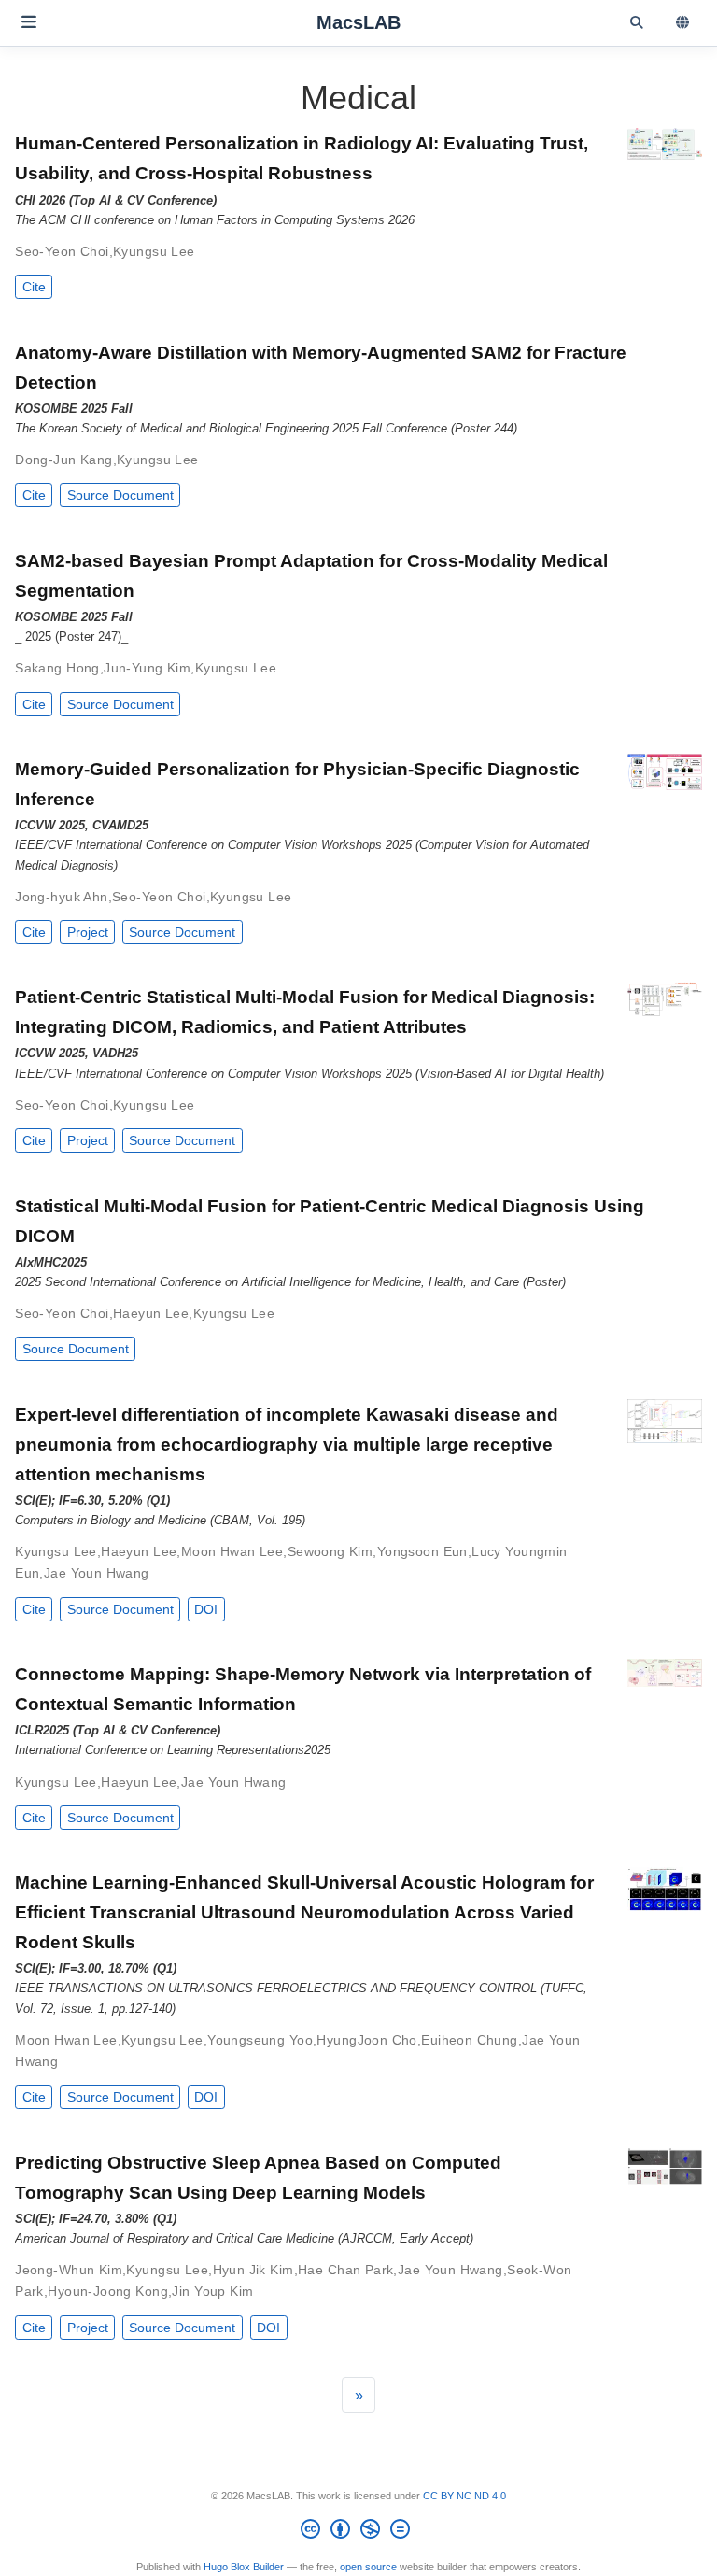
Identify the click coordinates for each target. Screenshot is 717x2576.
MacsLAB (358, 22)
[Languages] (684, 23)
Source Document (120, 495)
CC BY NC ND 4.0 (464, 2496)
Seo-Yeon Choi (62, 251)
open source (368, 2567)
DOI (206, 1609)
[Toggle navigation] (29, 22)
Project (88, 932)
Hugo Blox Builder (244, 2567)
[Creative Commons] (359, 2532)
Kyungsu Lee (154, 251)
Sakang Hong (57, 668)
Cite (34, 287)
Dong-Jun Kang (63, 460)
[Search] (636, 23)
